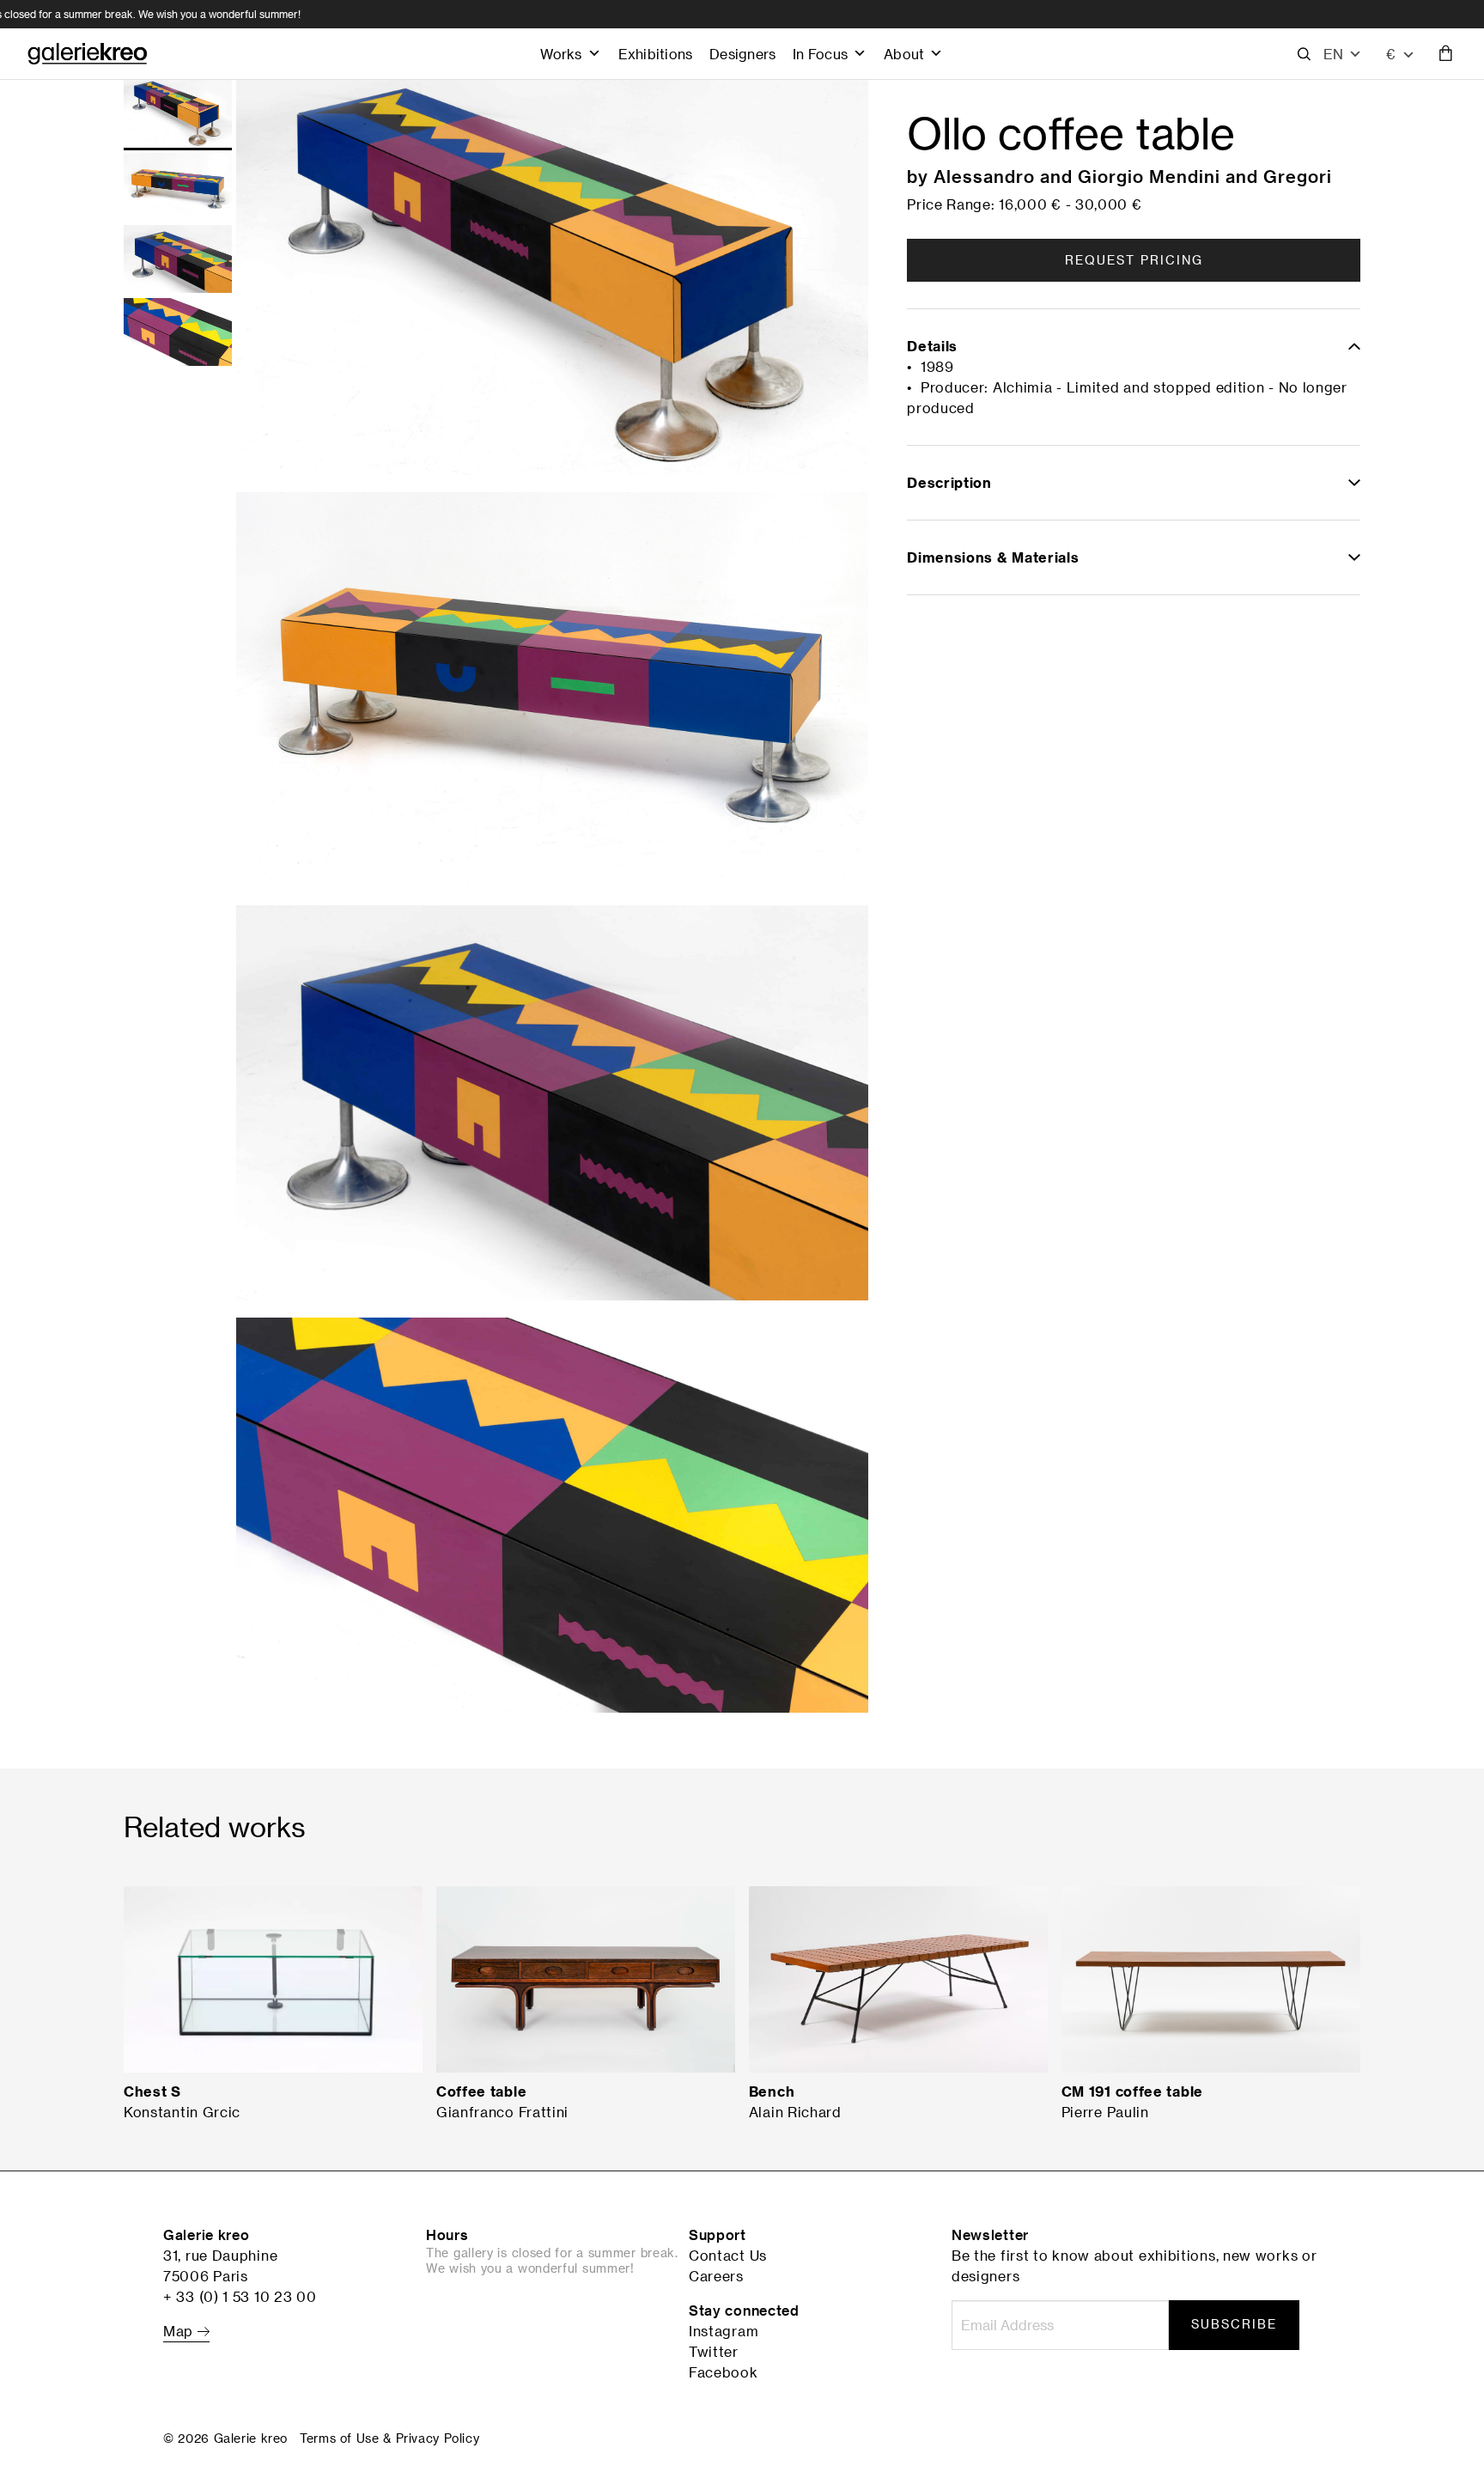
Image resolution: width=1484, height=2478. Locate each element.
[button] (1343, 54)
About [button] (904, 54)
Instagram (724, 2331)
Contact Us (728, 2256)
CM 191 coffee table (1132, 2091)
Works (561, 54)
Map (180, 2331)
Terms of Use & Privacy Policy (389, 2438)
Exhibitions (655, 54)
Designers (742, 54)
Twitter (714, 2352)
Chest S (152, 2091)
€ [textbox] (1391, 54)
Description (949, 483)
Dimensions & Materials (993, 557)
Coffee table (481, 2091)
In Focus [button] (820, 54)
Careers (716, 2276)
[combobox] (1401, 54)
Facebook (724, 2372)
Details (932, 346)
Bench (772, 2091)
